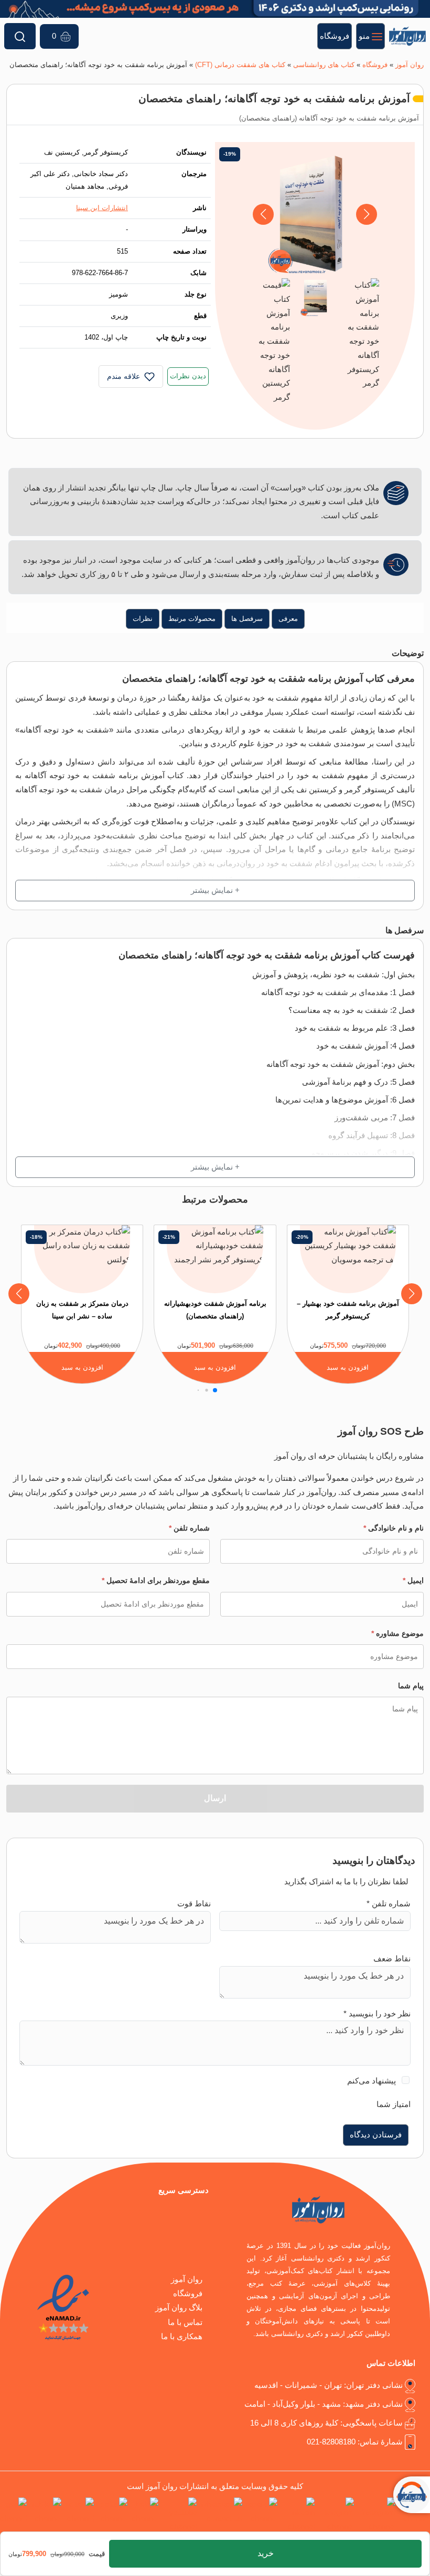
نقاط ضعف (392, 1959)
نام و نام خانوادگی (394, 1528)
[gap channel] (13, 2515)
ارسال (215, 1798)
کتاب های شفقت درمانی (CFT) (240, 65)
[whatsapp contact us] (222, 2515)
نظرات (143, 619)
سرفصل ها (247, 619)
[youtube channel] (180, 2515)
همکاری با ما (182, 2337)
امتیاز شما (394, 2104)
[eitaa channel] (80, 2515)
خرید (266, 2553)
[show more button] (215, 891)
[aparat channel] (262, 2515)
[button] (263, 214)
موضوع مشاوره (397, 1633)
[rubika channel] (46, 2515)
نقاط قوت (194, 1904)
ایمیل (413, 1580)
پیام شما (411, 1686)
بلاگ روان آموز (179, 2308)
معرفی (288, 619)
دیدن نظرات (188, 376)
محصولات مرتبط (192, 619)
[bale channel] (145, 2515)
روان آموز (410, 65)
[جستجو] (20, 36)
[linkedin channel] (298, 2515)
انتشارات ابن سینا (102, 208)
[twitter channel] (415, 2515)
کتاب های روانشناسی (324, 65)
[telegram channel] (336, 2515)
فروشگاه (375, 65)
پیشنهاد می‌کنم (372, 2081)
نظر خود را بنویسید (377, 2014)
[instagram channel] (377, 2515)
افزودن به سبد (348, 1367)
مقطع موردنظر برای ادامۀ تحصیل (156, 1580)
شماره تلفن (189, 1528)
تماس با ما (185, 2322)
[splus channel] (113, 2515)
